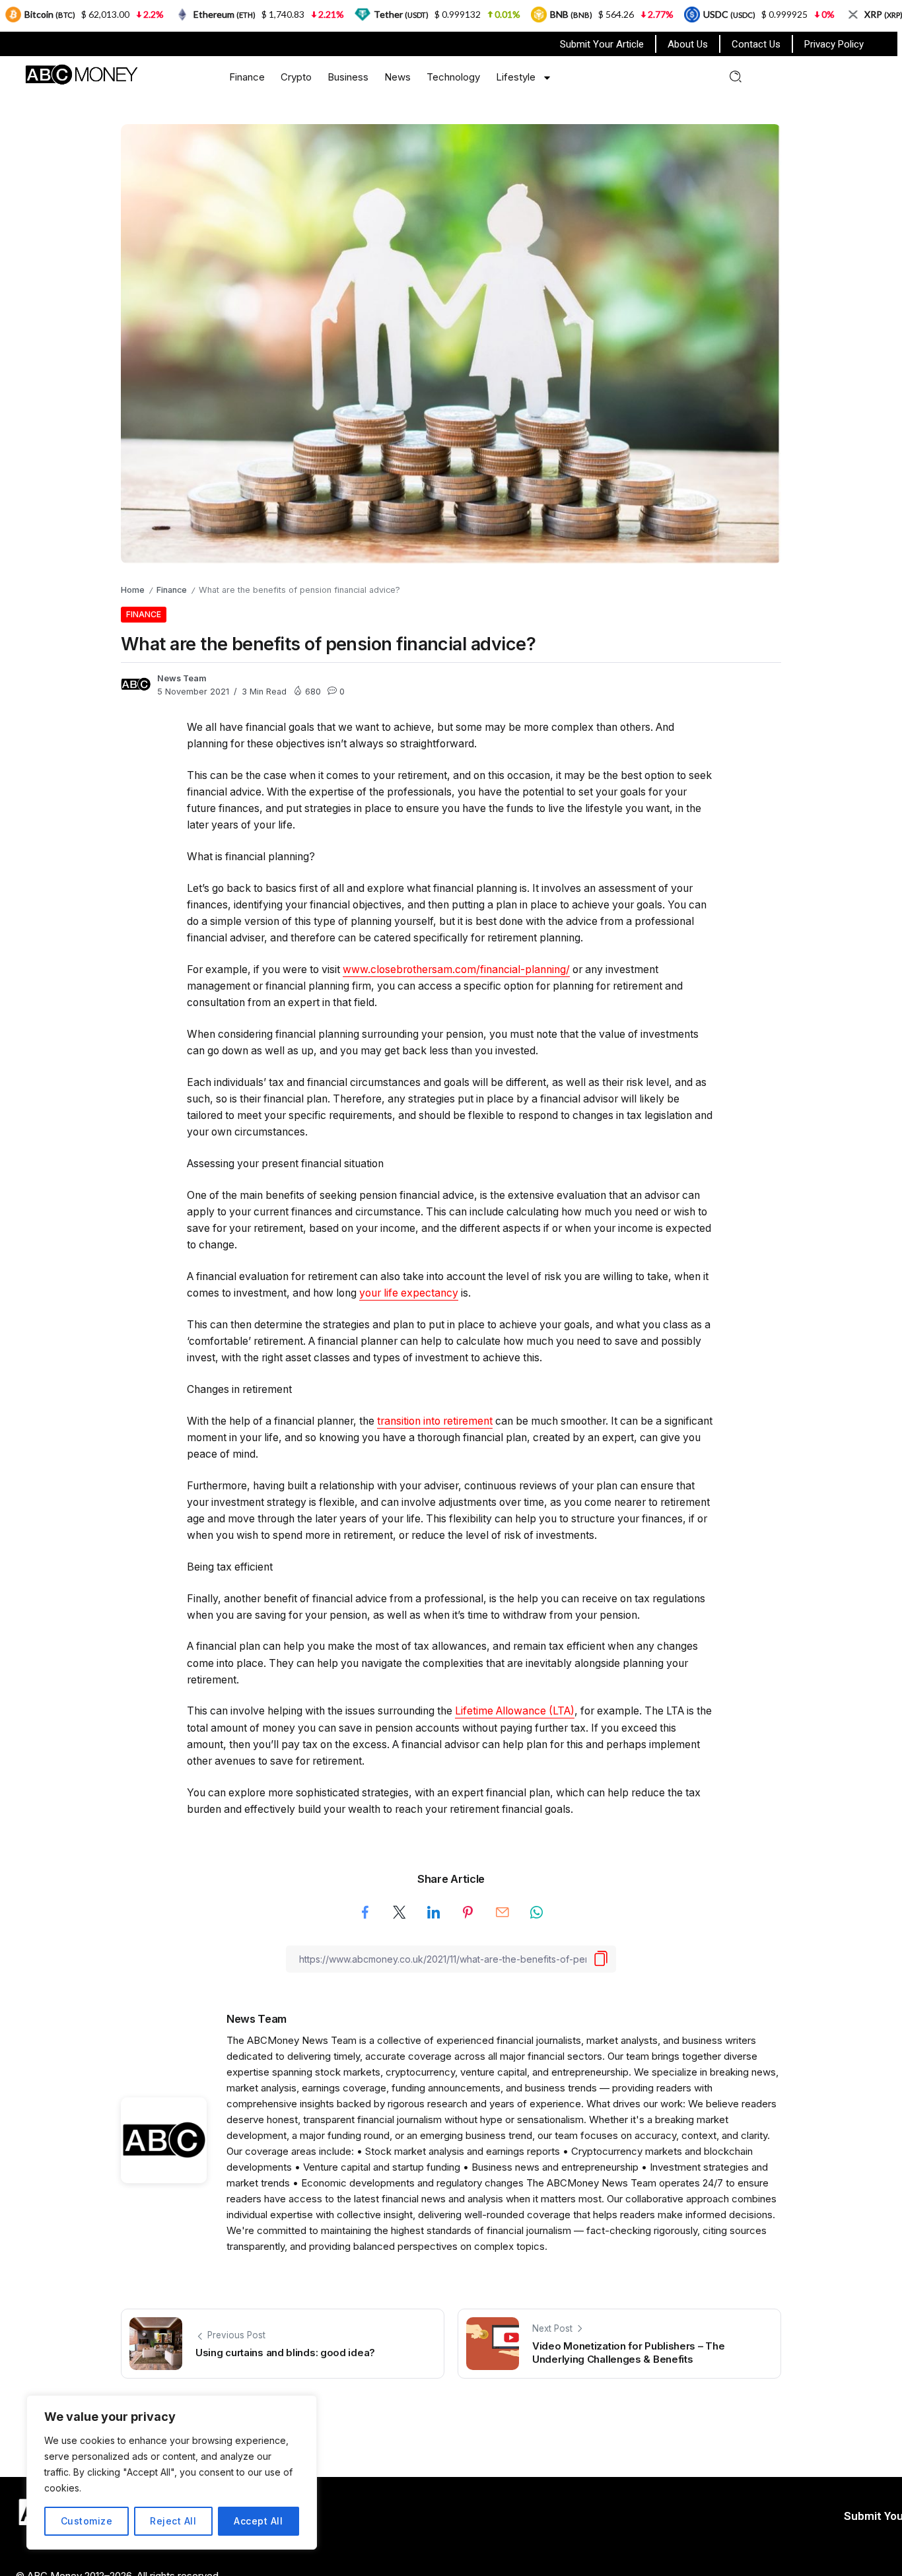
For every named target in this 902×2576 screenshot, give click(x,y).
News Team (182, 678)
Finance (247, 77)
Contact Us (756, 44)
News (398, 77)
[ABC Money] (81, 74)
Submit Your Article (602, 44)
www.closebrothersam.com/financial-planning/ (456, 969)
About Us (688, 44)
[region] (172, 2472)
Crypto (296, 77)
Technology (453, 77)
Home (133, 590)
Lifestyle (516, 77)
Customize (87, 2521)
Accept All (258, 2521)
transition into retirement (435, 1421)
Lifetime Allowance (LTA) (515, 1711)
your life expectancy (409, 1293)
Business (348, 77)
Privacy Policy (834, 44)
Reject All (173, 2521)
